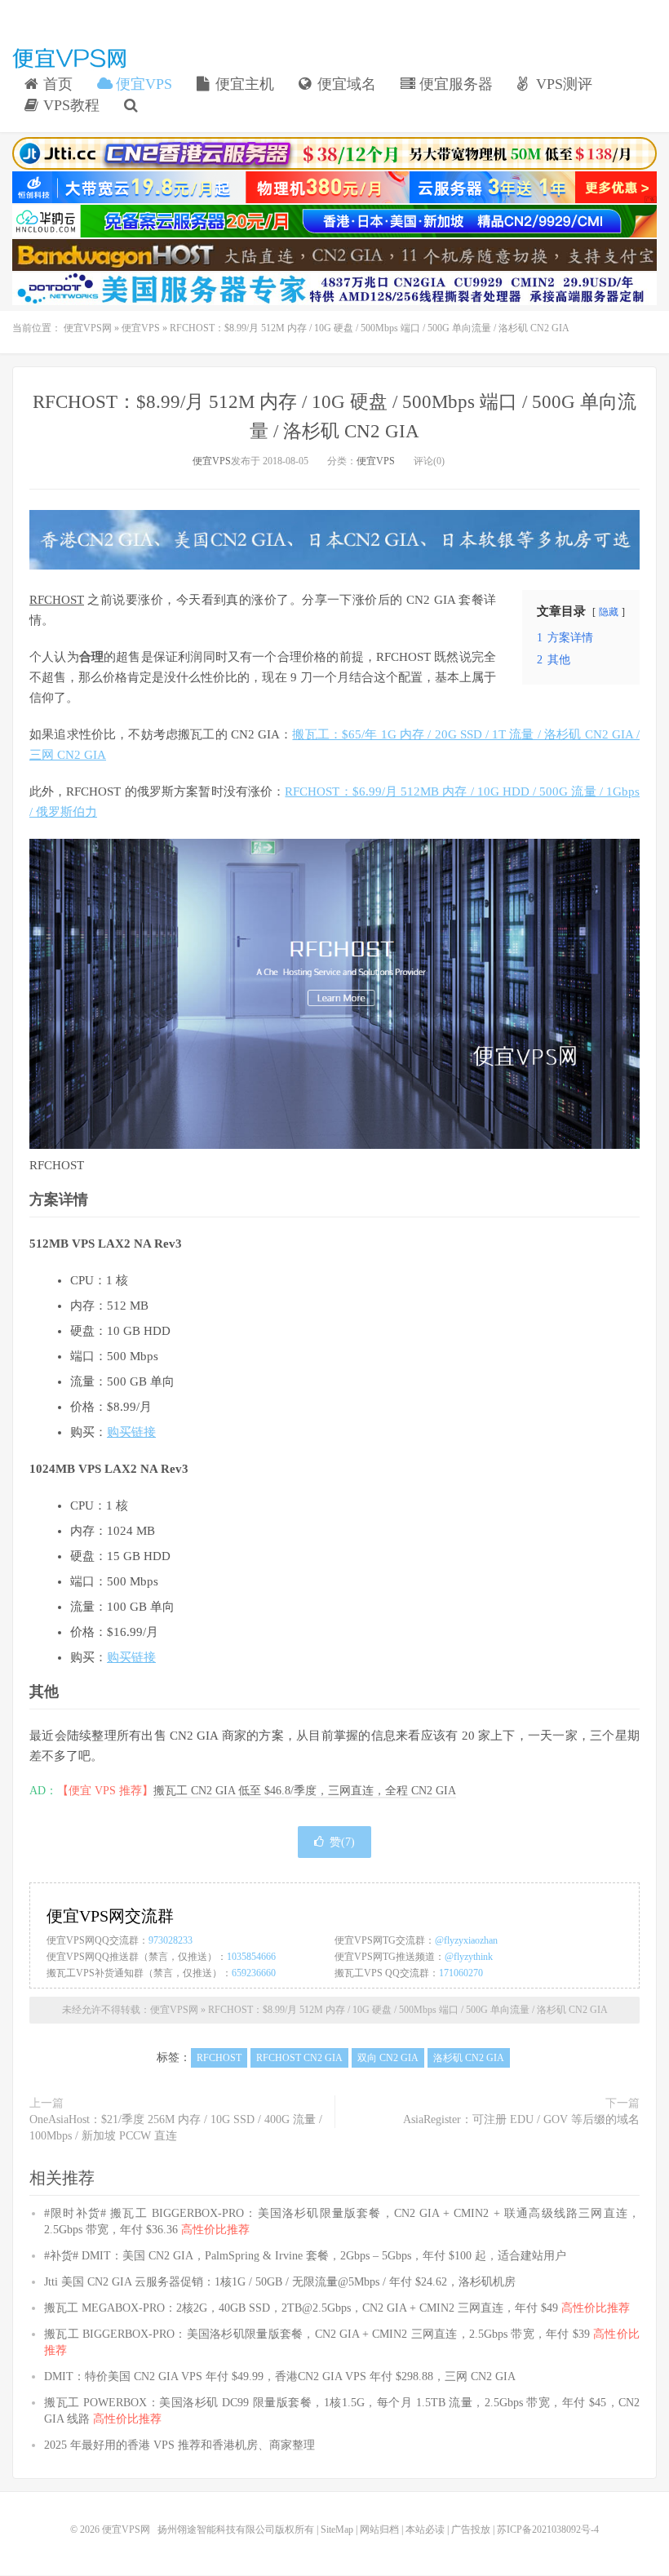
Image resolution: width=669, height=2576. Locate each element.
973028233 (171, 1940)
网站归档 (379, 2529)
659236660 (254, 1973)
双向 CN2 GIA (388, 2058)
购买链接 (131, 1432)
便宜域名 (345, 84)
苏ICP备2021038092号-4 (548, 2529)
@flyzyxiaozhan (466, 1940)
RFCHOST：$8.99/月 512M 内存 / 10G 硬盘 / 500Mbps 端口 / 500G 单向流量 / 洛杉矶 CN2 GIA (408, 2010)
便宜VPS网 (69, 58)
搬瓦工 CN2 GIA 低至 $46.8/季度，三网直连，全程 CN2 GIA (305, 1791)
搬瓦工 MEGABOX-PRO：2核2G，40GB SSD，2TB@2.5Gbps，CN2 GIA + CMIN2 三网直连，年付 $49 (337, 2308)
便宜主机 (243, 84)
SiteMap (337, 2529)
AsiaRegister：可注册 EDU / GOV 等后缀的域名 (521, 2119)
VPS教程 (69, 105)
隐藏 (609, 612)
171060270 (461, 1973)
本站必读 (425, 2529)
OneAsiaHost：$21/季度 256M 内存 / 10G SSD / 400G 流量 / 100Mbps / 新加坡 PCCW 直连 (176, 2128)
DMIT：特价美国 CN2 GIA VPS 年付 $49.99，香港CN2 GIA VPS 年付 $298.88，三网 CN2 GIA (280, 2376)
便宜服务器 (454, 84)
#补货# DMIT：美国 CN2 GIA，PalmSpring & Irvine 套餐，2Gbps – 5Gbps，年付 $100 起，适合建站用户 (305, 2256)
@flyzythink (469, 1957)
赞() (342, 1842)
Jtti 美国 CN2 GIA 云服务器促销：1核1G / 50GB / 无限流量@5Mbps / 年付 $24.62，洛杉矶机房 (280, 2282)
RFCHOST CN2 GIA (299, 2058)
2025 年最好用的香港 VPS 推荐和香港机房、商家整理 (179, 2445)
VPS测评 (562, 84)
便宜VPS (142, 84)
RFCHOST (57, 600)
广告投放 (471, 2529)
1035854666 (251, 1957)
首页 (56, 84)
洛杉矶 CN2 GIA (469, 2058)
